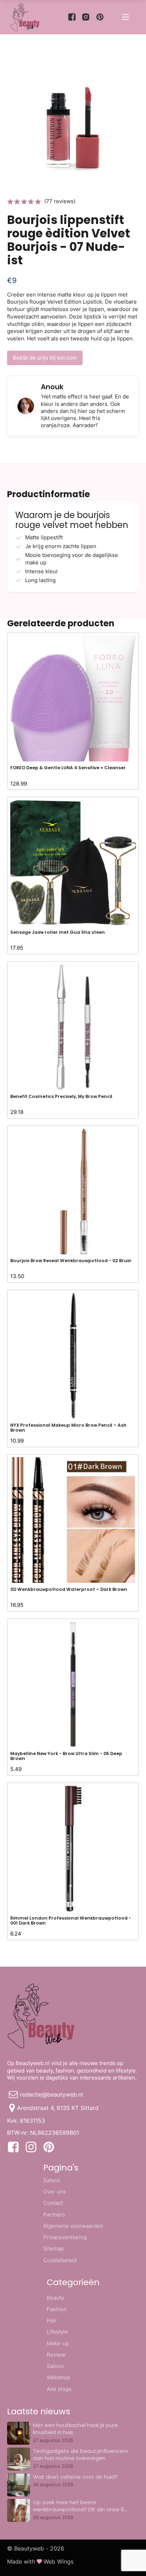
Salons (52, 2180)
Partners (54, 2215)
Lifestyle (57, 2332)
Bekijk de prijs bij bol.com (45, 358)
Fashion (57, 2309)
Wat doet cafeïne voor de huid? (75, 2477)
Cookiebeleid (60, 2260)
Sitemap (54, 2249)
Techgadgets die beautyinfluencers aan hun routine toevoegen (80, 2454)
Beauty (55, 2298)
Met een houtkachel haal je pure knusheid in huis (75, 2429)
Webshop (58, 2377)
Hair (52, 2320)
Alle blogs (59, 2389)
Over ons (55, 2192)
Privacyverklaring (65, 2237)
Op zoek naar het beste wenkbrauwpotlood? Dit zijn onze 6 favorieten (78, 2509)
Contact (53, 2203)
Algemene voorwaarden (73, 2226)
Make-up (58, 2343)
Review (56, 2355)
